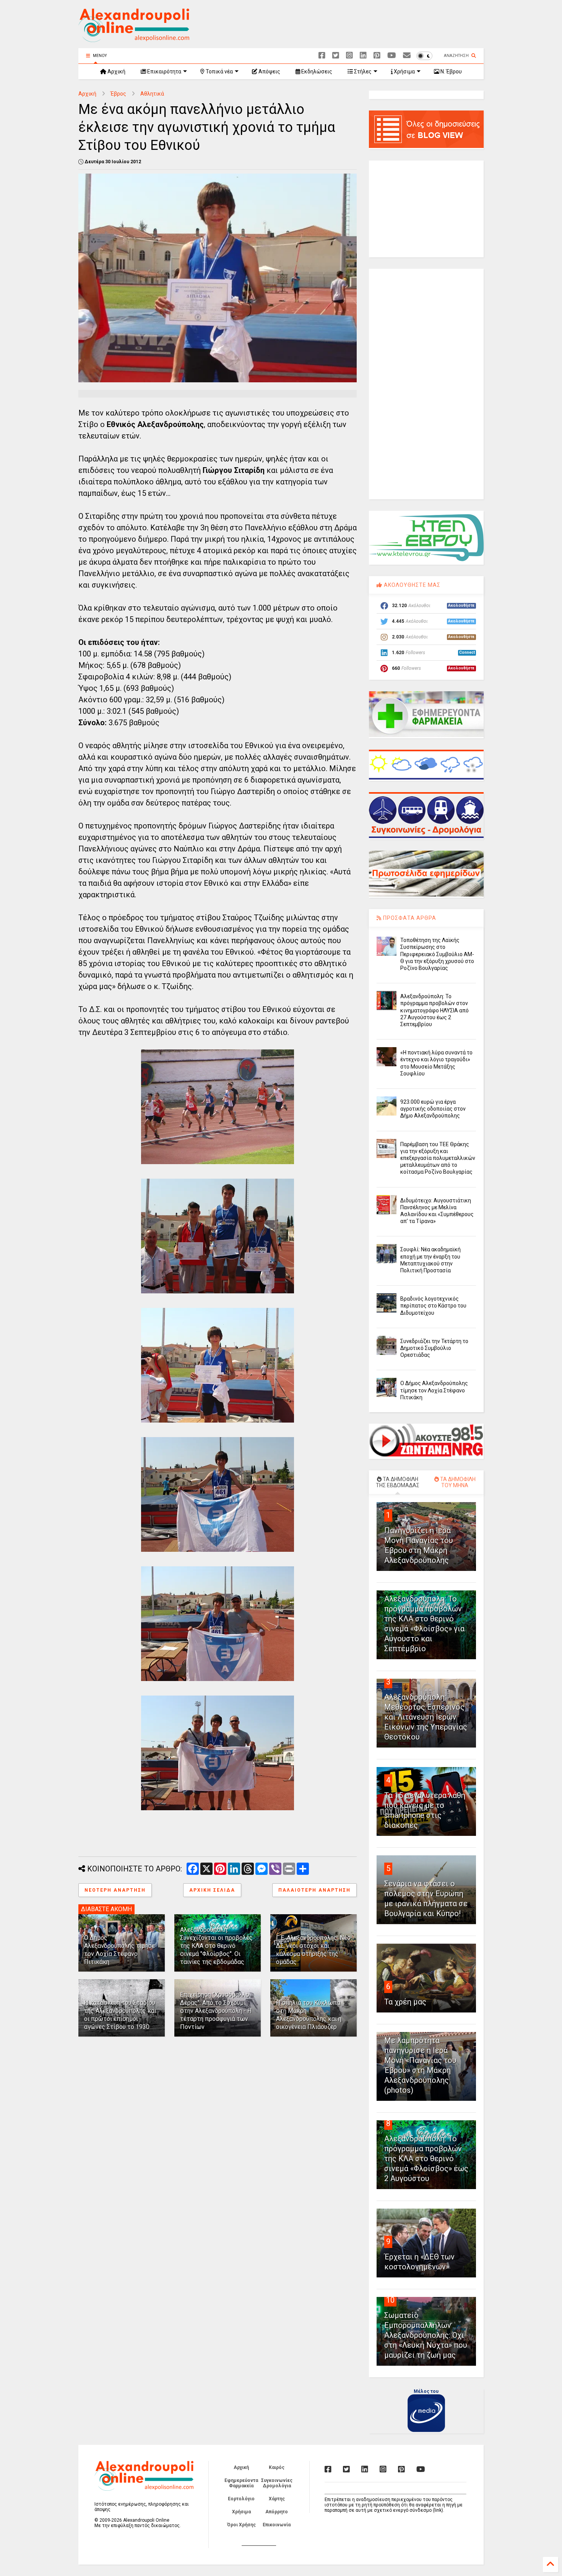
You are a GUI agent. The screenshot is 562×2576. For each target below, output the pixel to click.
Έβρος (118, 94)
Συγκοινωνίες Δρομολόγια (277, 2483)
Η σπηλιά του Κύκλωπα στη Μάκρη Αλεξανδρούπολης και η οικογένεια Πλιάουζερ (309, 2015)
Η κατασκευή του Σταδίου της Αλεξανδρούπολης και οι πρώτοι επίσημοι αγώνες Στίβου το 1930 (120, 2015)
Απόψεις (269, 71)
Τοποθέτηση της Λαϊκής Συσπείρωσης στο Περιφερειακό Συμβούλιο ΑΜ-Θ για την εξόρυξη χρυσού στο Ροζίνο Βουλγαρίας (437, 954)
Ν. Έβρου (451, 71)
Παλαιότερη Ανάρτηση (314, 1890)
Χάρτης (277, 2499)
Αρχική (116, 71)
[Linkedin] (363, 56)
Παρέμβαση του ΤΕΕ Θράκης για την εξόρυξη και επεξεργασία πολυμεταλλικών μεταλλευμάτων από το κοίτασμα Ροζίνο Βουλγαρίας (438, 1158)
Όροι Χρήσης (241, 2525)
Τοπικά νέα (219, 71)
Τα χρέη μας (405, 2002)
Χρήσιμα (404, 71)
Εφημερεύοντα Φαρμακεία (241, 2483)
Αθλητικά (152, 94)
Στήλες (362, 71)
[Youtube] (392, 56)
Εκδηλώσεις (316, 71)
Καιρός (277, 2467)
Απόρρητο (277, 2512)
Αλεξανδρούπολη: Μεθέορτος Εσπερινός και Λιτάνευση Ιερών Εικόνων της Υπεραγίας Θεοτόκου (426, 1717)
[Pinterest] (377, 56)
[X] (336, 56)
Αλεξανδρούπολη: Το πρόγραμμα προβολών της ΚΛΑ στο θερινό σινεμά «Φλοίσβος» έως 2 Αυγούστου (426, 2159)
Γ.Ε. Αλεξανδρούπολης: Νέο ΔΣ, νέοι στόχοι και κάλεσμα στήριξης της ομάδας (313, 1950)
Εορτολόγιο (241, 2499)
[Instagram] (349, 56)
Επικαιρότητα (164, 71)
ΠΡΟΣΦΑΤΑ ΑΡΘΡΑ (409, 918)
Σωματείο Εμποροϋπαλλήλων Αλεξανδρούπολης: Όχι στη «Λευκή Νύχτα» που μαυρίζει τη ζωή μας (426, 2335)
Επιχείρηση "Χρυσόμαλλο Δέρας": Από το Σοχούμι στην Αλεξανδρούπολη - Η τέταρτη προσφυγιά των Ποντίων (216, 2011)
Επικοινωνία (277, 2525)
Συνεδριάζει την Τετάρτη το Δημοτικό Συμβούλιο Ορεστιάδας (434, 1348)
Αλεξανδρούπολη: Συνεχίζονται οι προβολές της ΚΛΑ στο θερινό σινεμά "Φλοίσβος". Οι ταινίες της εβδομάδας (216, 1946)
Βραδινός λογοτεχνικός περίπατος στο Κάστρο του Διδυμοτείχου (433, 1306)
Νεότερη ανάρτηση (115, 1890)
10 (390, 2300)
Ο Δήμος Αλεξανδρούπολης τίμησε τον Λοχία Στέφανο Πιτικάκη (119, 1950)
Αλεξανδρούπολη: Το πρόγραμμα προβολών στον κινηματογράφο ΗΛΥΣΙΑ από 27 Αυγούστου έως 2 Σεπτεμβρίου (434, 1010)
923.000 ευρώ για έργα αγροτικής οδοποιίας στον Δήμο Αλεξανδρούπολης (433, 1109)
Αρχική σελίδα (212, 1890)
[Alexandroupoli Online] (134, 39)
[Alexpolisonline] (407, 56)
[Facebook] (322, 56)
